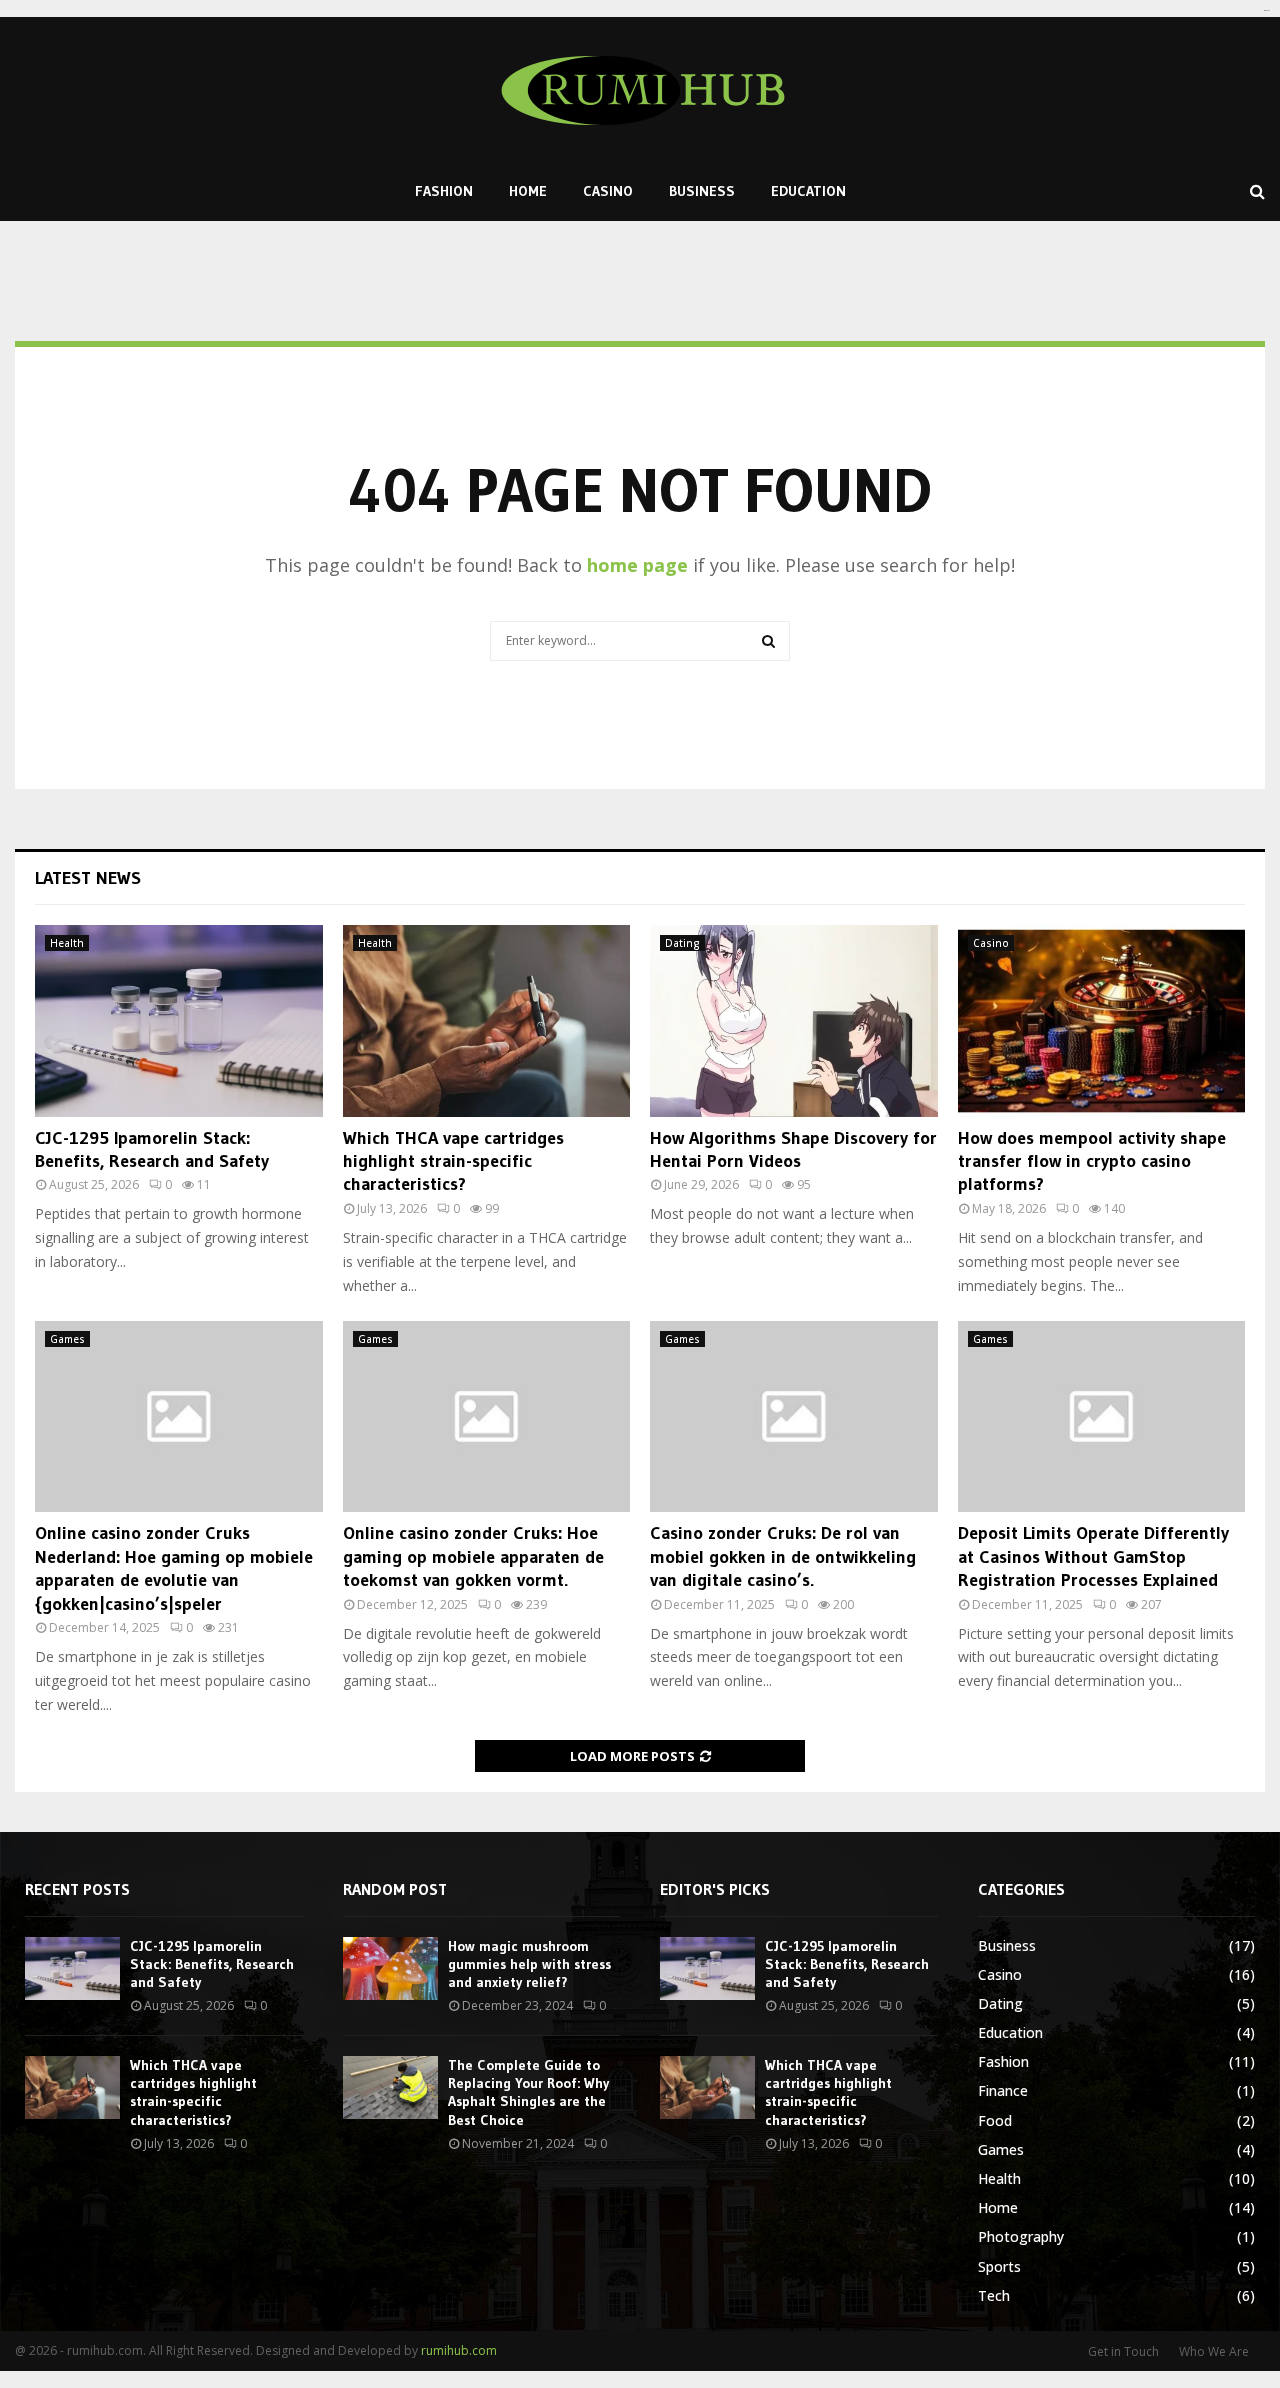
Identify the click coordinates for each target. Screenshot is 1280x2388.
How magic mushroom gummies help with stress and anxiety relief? (529, 1964)
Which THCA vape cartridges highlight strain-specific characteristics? (453, 1161)
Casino (608, 191)
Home (528, 191)
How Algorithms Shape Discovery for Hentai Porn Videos (793, 1149)
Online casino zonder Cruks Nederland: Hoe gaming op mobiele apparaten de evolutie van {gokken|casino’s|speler (174, 1568)
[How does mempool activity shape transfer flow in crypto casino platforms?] (1102, 1021)
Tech (994, 2295)
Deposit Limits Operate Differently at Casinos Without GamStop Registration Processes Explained (1093, 1556)
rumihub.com (459, 2350)
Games (67, 1339)
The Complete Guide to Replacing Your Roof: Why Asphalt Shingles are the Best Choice (528, 2092)
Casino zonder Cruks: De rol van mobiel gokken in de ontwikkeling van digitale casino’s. (783, 1556)
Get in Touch (1123, 2351)
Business (702, 191)
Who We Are (1214, 2351)
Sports (999, 2266)
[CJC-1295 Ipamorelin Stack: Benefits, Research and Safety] (179, 1021)
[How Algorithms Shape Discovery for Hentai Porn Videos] (794, 1021)
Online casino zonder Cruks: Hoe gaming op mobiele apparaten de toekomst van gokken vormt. (473, 1556)
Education (808, 191)
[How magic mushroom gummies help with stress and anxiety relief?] (390, 1968)
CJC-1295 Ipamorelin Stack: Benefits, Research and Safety (152, 1149)
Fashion (444, 191)
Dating (682, 943)
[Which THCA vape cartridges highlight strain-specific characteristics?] (487, 1021)
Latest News (88, 878)
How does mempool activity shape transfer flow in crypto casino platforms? (1092, 1161)
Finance (1003, 2090)
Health (67, 943)
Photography (1021, 2236)
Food (995, 2120)
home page (637, 565)
